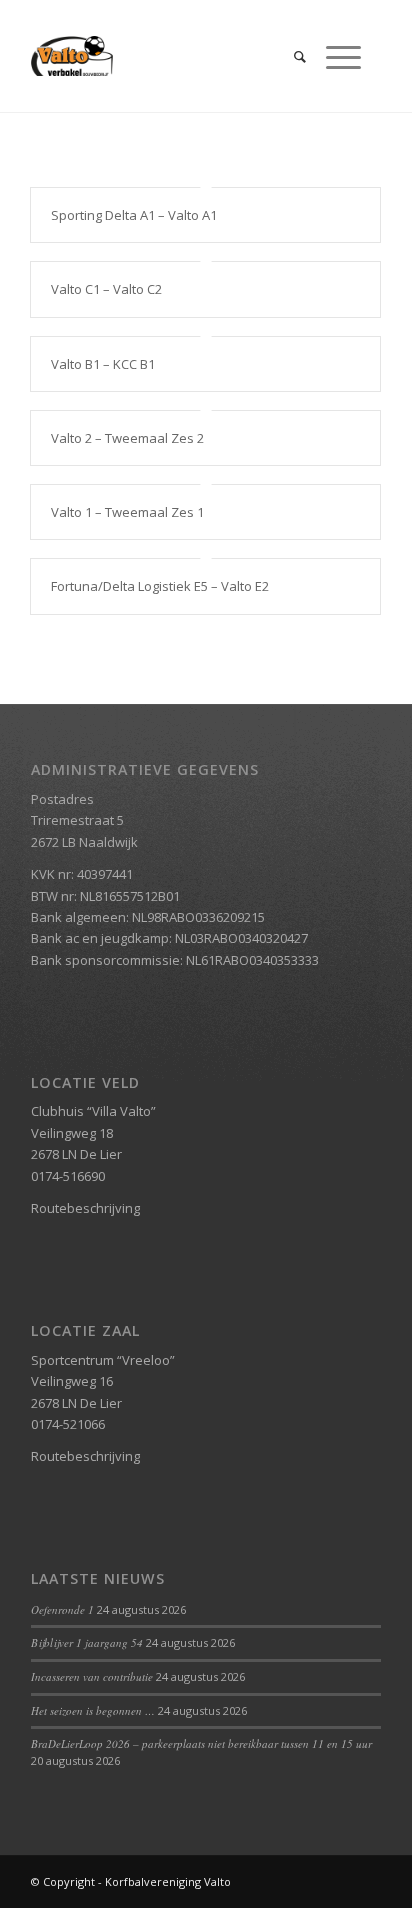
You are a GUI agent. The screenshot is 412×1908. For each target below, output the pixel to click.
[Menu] (333, 56)
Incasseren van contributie (92, 1676)
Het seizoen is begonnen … (93, 1710)
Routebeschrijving (85, 1208)
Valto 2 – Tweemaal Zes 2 (127, 438)
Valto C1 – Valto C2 (106, 289)
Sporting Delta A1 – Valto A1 (134, 215)
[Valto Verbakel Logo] (171, 56)
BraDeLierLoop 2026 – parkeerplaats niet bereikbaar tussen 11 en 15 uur (201, 1743)
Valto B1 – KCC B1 (103, 364)
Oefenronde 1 (62, 1609)
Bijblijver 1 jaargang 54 (87, 1642)
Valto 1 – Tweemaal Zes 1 (127, 512)
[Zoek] (290, 56)
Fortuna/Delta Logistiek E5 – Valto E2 (160, 586)
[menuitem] (290, 56)
